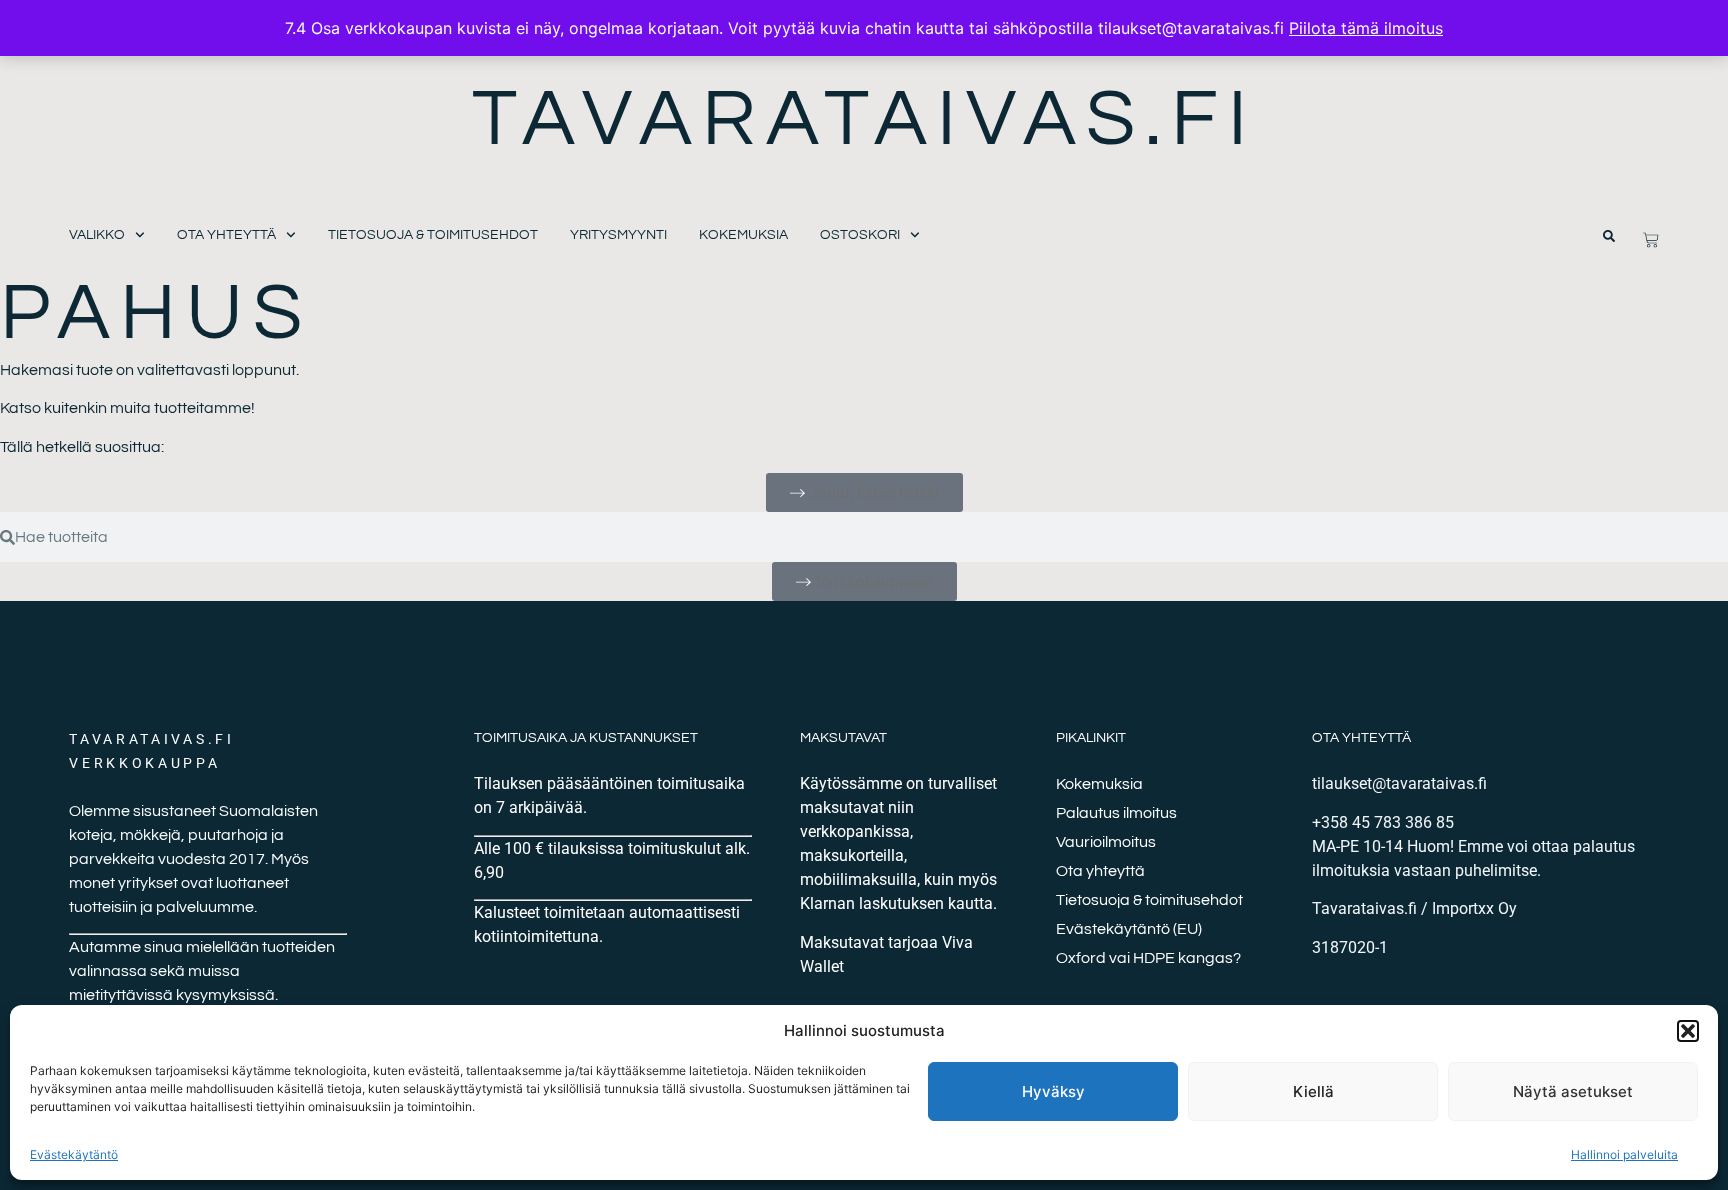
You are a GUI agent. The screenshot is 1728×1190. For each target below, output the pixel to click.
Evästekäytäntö (74, 1154)
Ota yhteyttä (226, 235)
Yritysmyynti (618, 235)
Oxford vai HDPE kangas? (1148, 958)
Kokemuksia (743, 235)
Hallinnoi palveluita (1624, 1154)
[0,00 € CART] (1651, 240)
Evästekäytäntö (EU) (1129, 929)
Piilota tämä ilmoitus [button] (1366, 28)
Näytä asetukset (1573, 1091)
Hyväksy (1053, 1091)
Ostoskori (860, 235)
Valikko (97, 235)
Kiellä (1313, 1091)
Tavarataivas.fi (864, 119)
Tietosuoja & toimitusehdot (433, 235)
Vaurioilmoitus (1106, 842)
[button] (1688, 1031)
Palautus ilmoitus (1116, 813)
